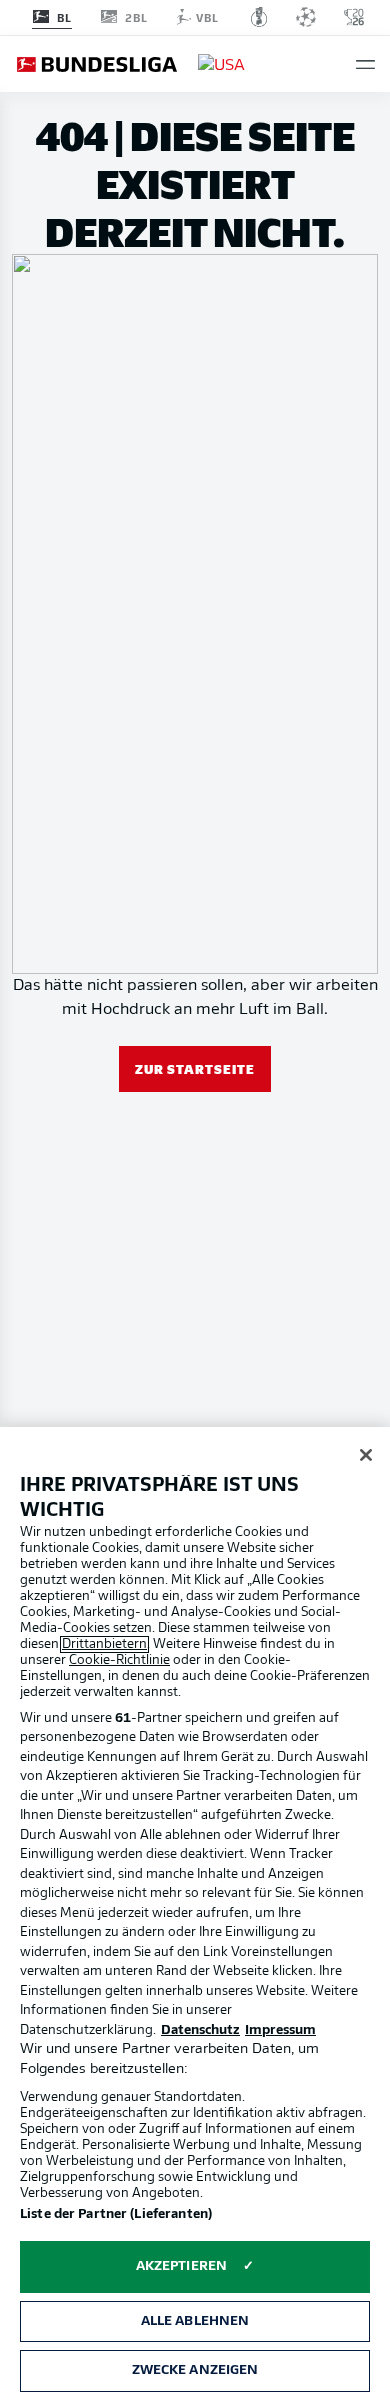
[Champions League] (306, 17)
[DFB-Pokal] (259, 17)
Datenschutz (200, 2030)
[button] (365, 64)
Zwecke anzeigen (195, 2370)
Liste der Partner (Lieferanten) (116, 2214)
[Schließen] (366, 1455)
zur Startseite (195, 1068)
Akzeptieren (181, 2266)
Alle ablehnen (195, 2321)
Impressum (280, 2030)
